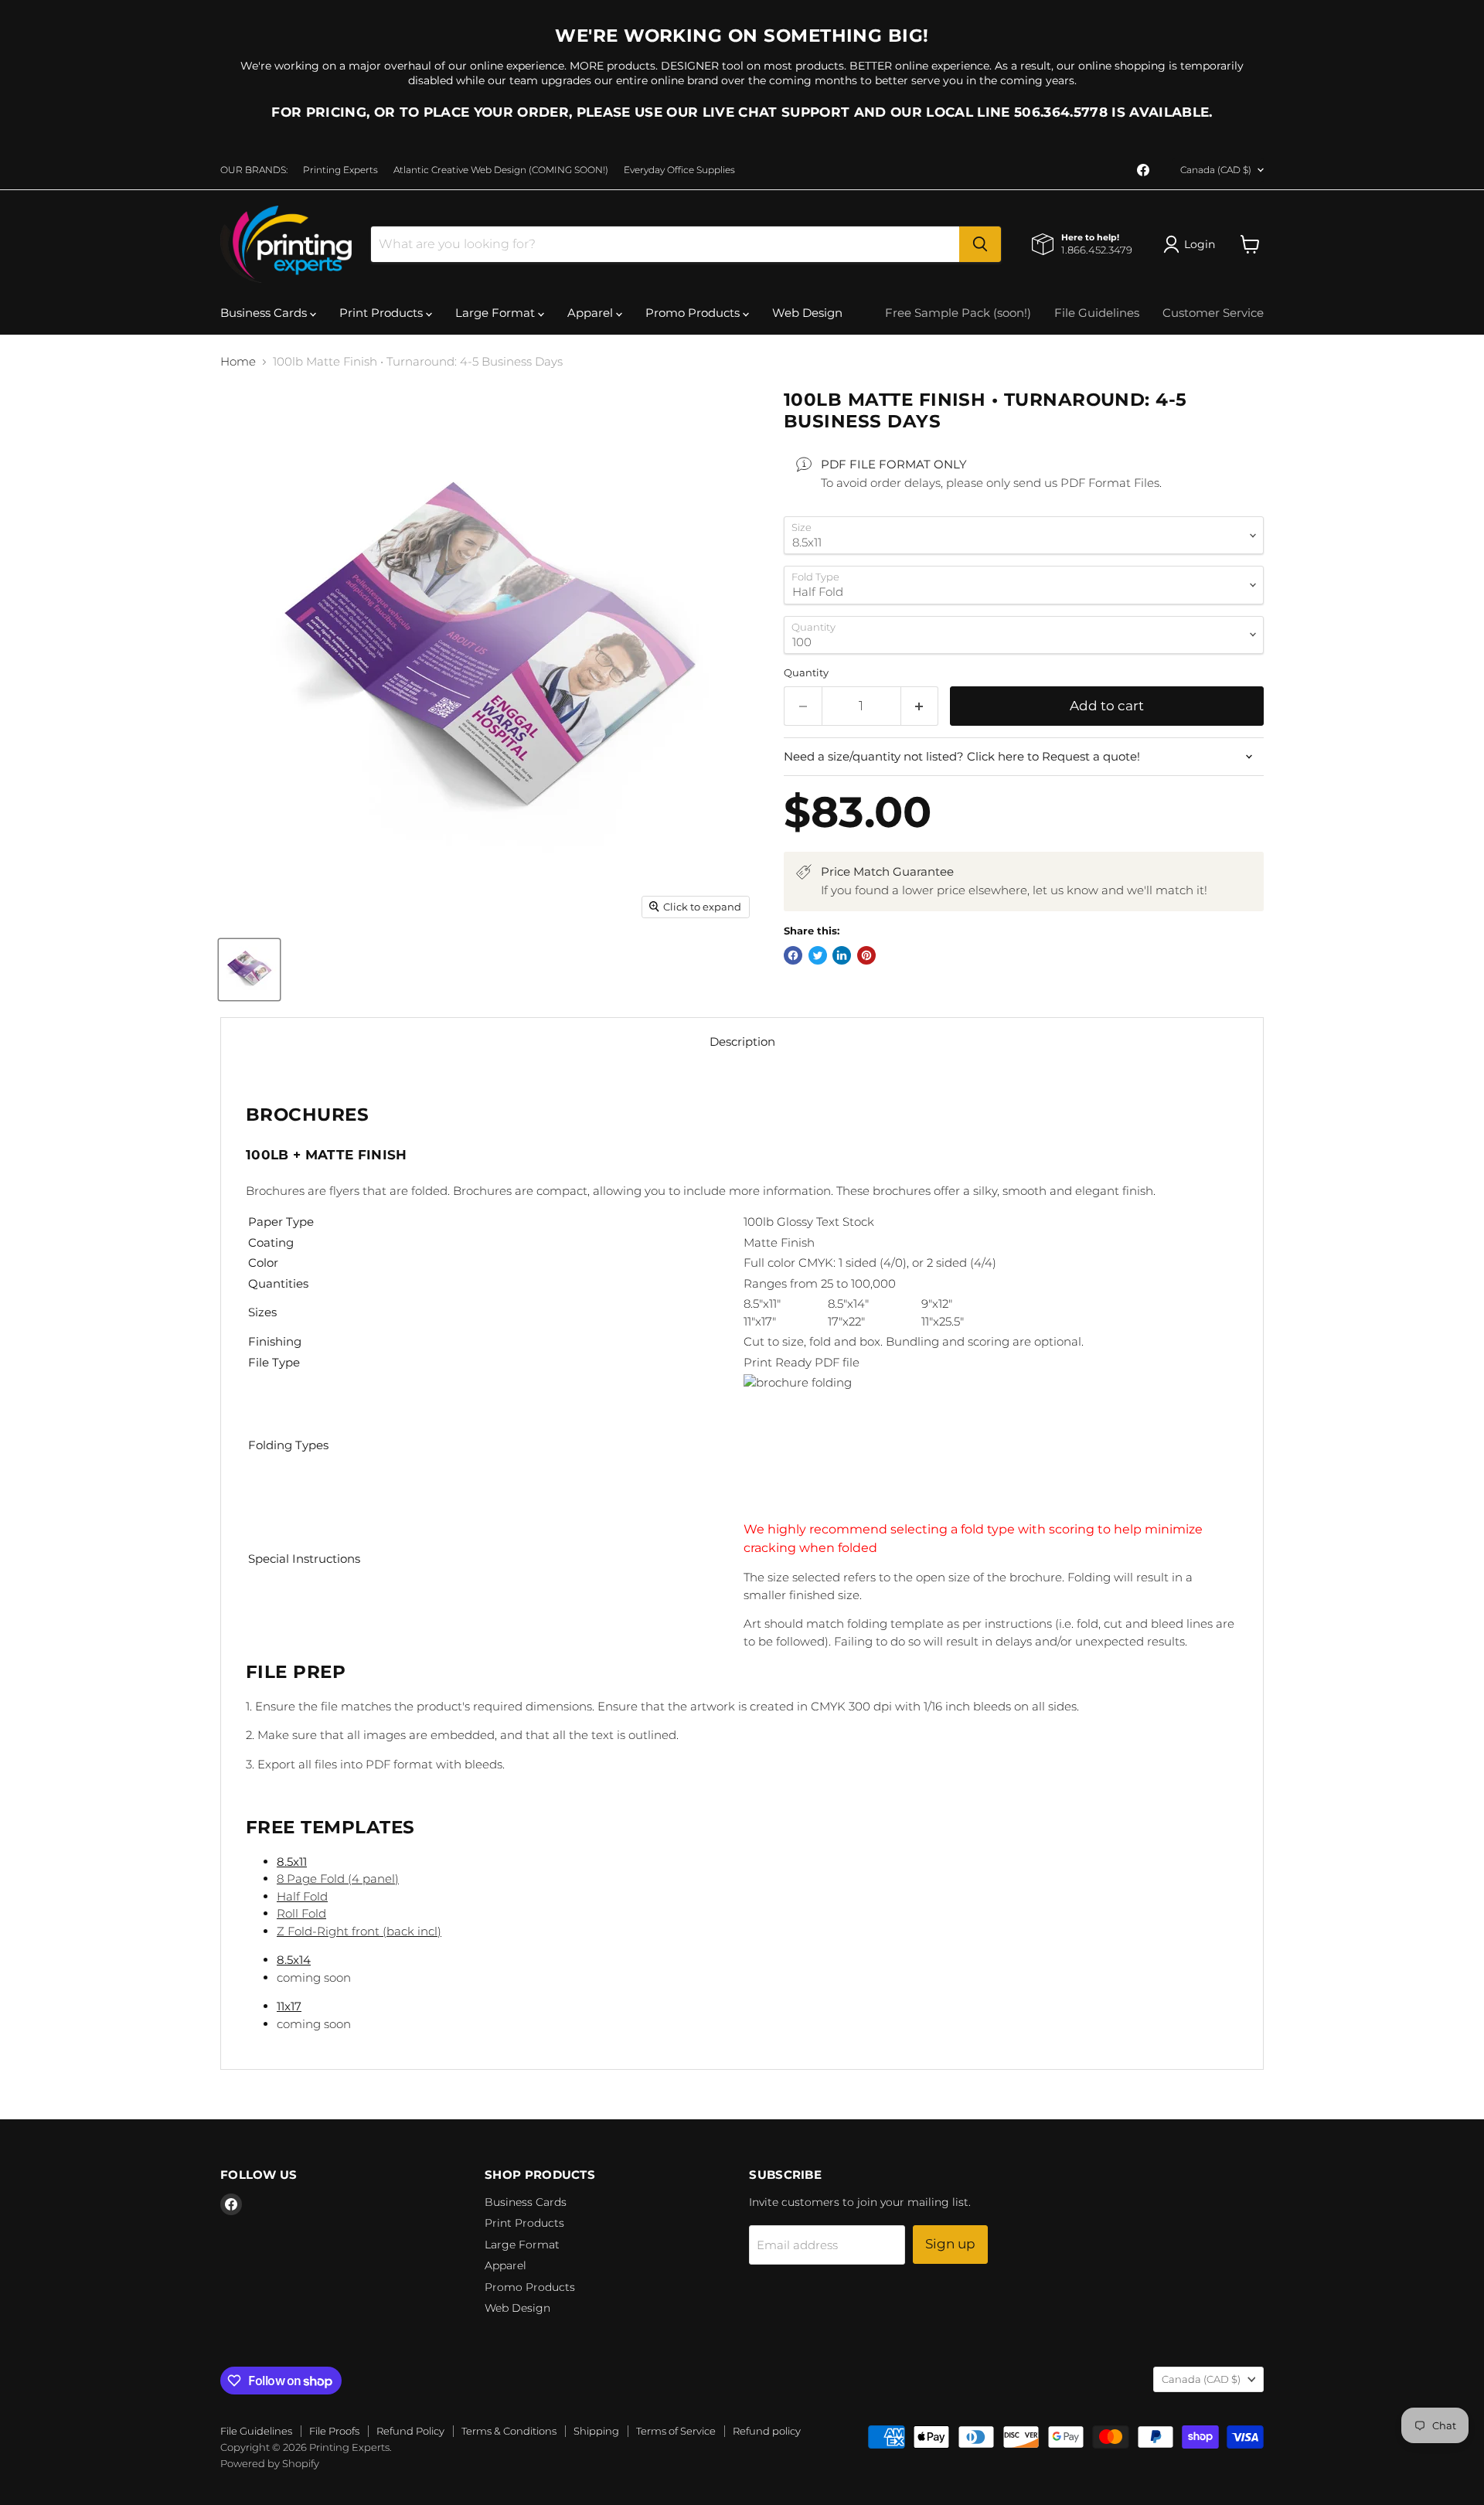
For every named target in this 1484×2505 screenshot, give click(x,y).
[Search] (980, 244)
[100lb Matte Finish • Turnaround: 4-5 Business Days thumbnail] (249, 970)
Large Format (497, 313)
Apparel (592, 313)
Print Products (383, 313)
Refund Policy (410, 2431)
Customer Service (1213, 313)
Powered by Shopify (270, 2463)
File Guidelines (1097, 313)
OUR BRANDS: (254, 170)
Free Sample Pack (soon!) (958, 313)
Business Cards (265, 313)
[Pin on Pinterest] (866, 955)
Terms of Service (676, 2431)
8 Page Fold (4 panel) (338, 1879)
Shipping (596, 2431)
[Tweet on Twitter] (818, 955)
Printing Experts (340, 170)
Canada (1216, 170)
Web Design (807, 313)
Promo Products (694, 313)
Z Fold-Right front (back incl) (359, 1931)
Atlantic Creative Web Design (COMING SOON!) (501, 170)
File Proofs (334, 2431)
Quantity (806, 673)
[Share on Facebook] (793, 955)
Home (238, 361)
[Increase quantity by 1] (920, 706)
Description (742, 1041)
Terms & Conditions (509, 2431)
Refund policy (767, 2431)
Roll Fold (301, 1913)
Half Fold (302, 1896)
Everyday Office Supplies (679, 170)
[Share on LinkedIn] (842, 955)
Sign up (950, 2244)
